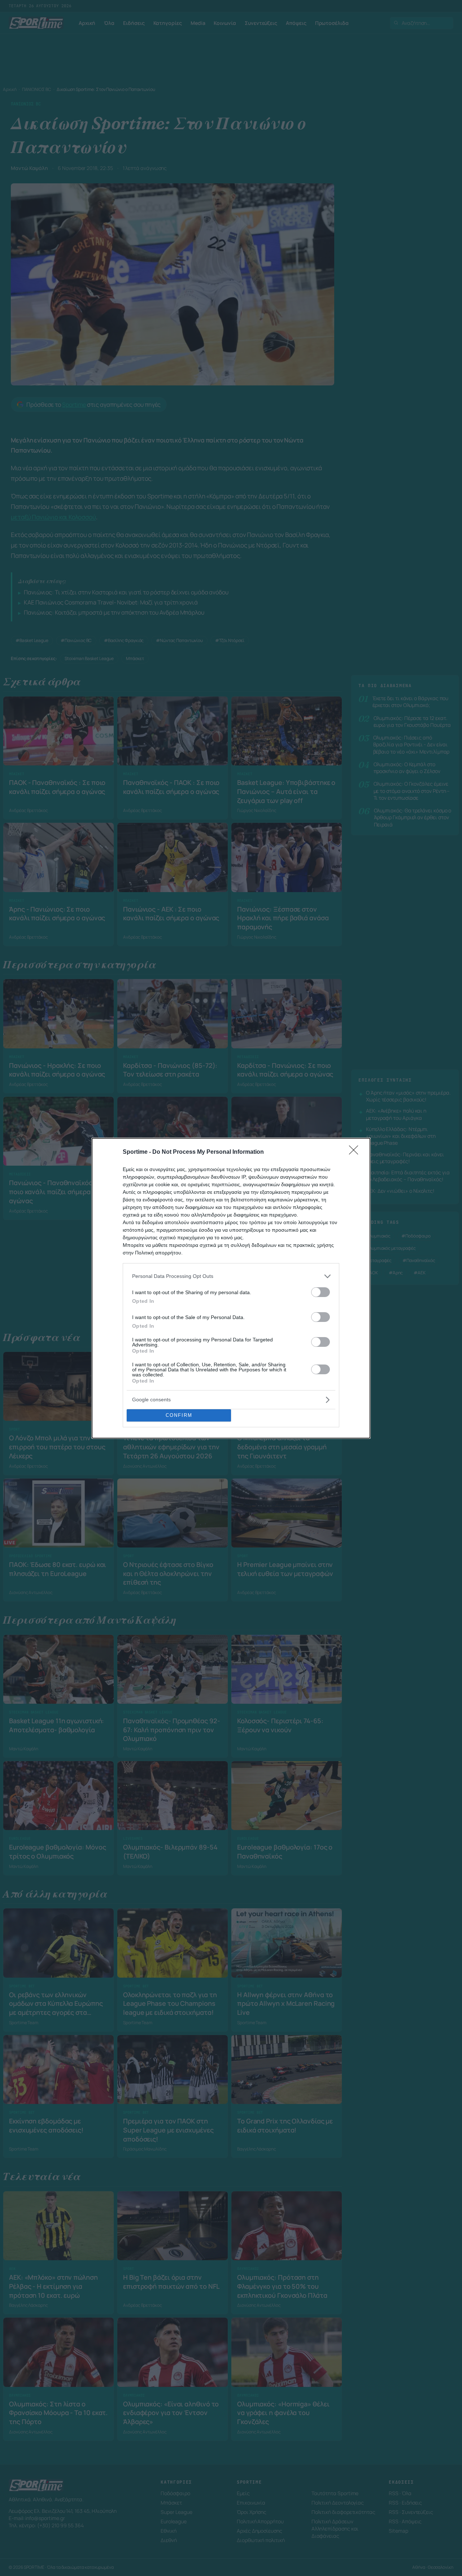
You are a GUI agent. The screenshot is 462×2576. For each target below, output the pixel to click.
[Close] (356, 1152)
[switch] (321, 1292)
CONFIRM (179, 1415)
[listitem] (231, 1276)
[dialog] (231, 1288)
